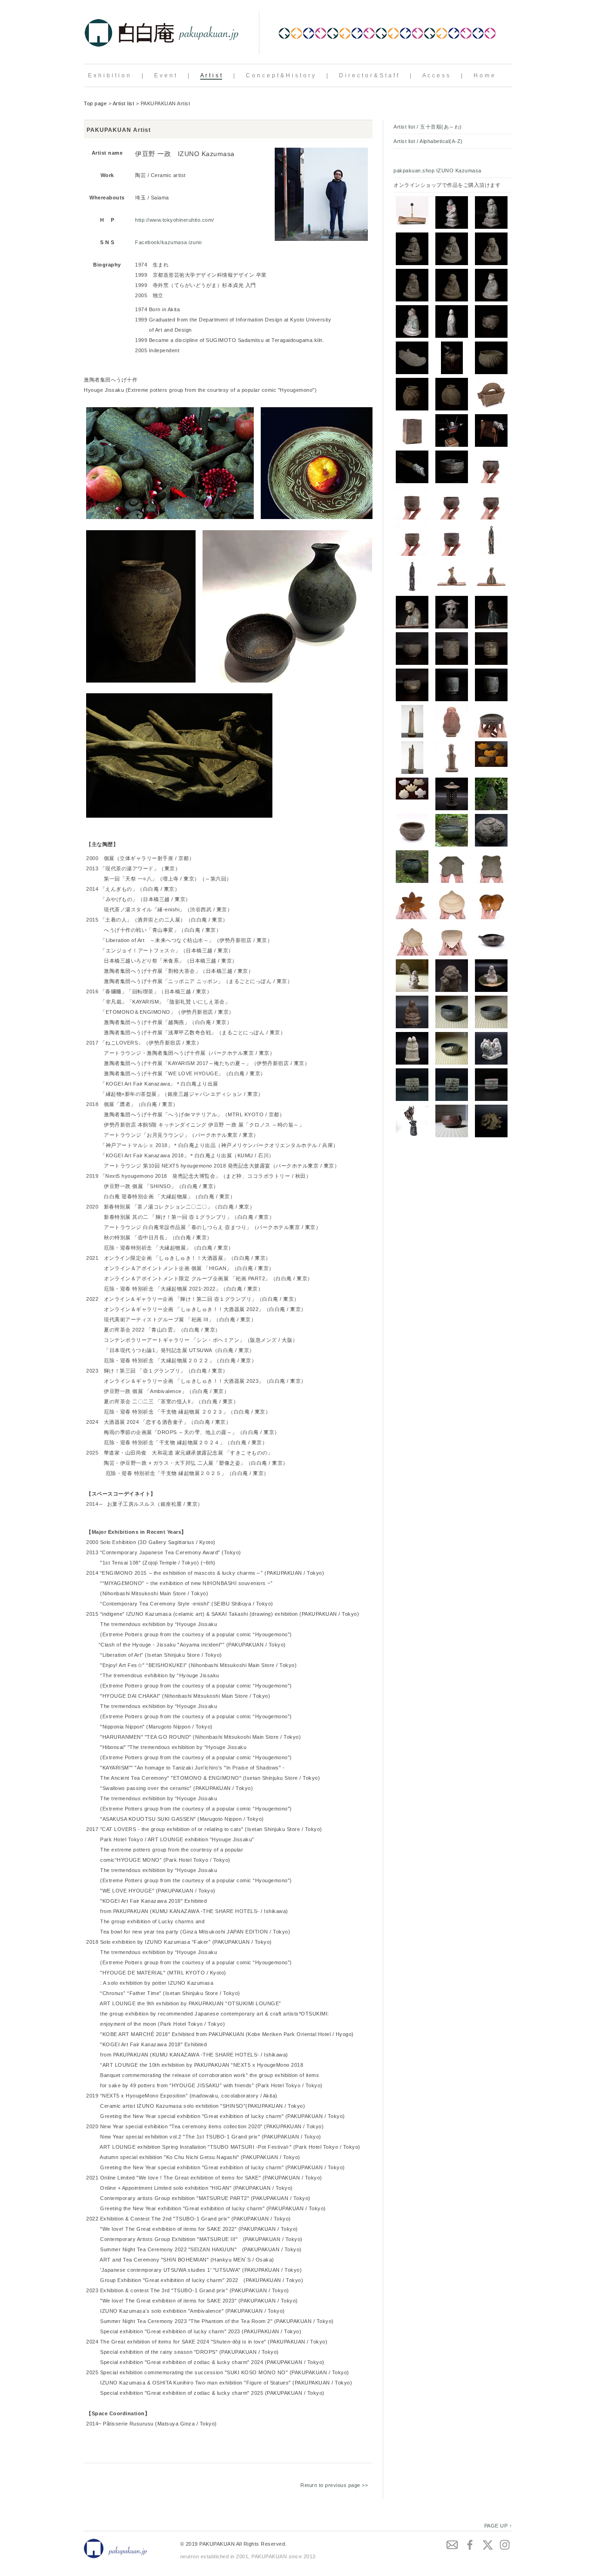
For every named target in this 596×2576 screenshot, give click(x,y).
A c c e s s (436, 75)
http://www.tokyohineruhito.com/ (175, 220)
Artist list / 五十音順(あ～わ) (428, 127)
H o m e (484, 75)
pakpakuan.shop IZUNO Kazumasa (437, 171)
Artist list (124, 103)
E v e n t (165, 75)
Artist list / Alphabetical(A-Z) (428, 141)
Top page (95, 103)
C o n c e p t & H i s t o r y (281, 75)
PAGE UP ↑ (498, 2526)
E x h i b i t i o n (109, 75)
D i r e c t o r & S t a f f (369, 75)
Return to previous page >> (334, 2485)
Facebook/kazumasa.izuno (169, 242)
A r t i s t (211, 75)
